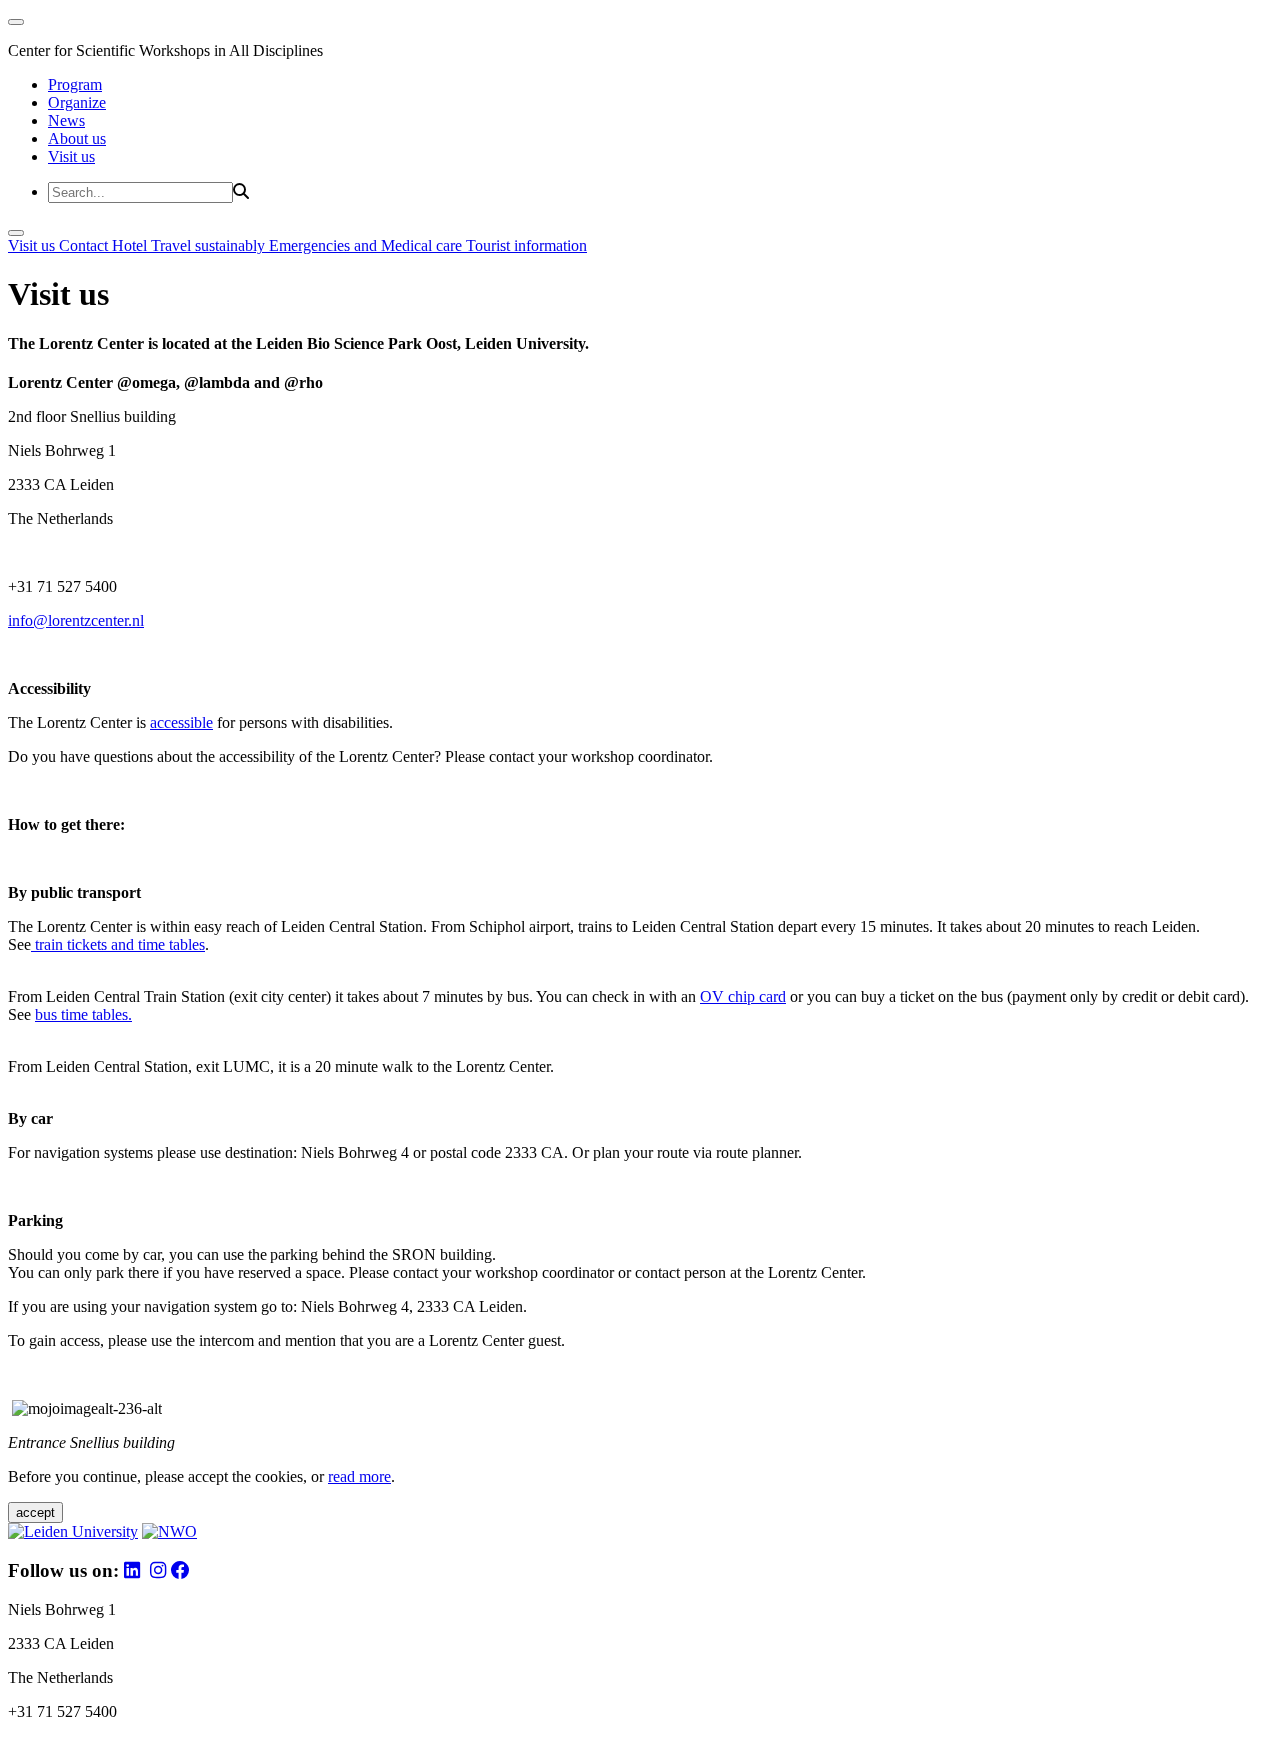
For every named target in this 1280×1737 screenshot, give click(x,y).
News (66, 120)
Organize (77, 102)
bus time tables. (83, 1014)
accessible (181, 722)
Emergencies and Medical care (367, 245)
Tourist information (526, 245)
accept (35, 1512)
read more (359, 1476)
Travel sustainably (210, 245)
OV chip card (743, 996)
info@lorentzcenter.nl (76, 620)
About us (77, 138)
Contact (85, 245)
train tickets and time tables (118, 944)
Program (75, 84)
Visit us (71, 156)
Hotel (131, 245)
